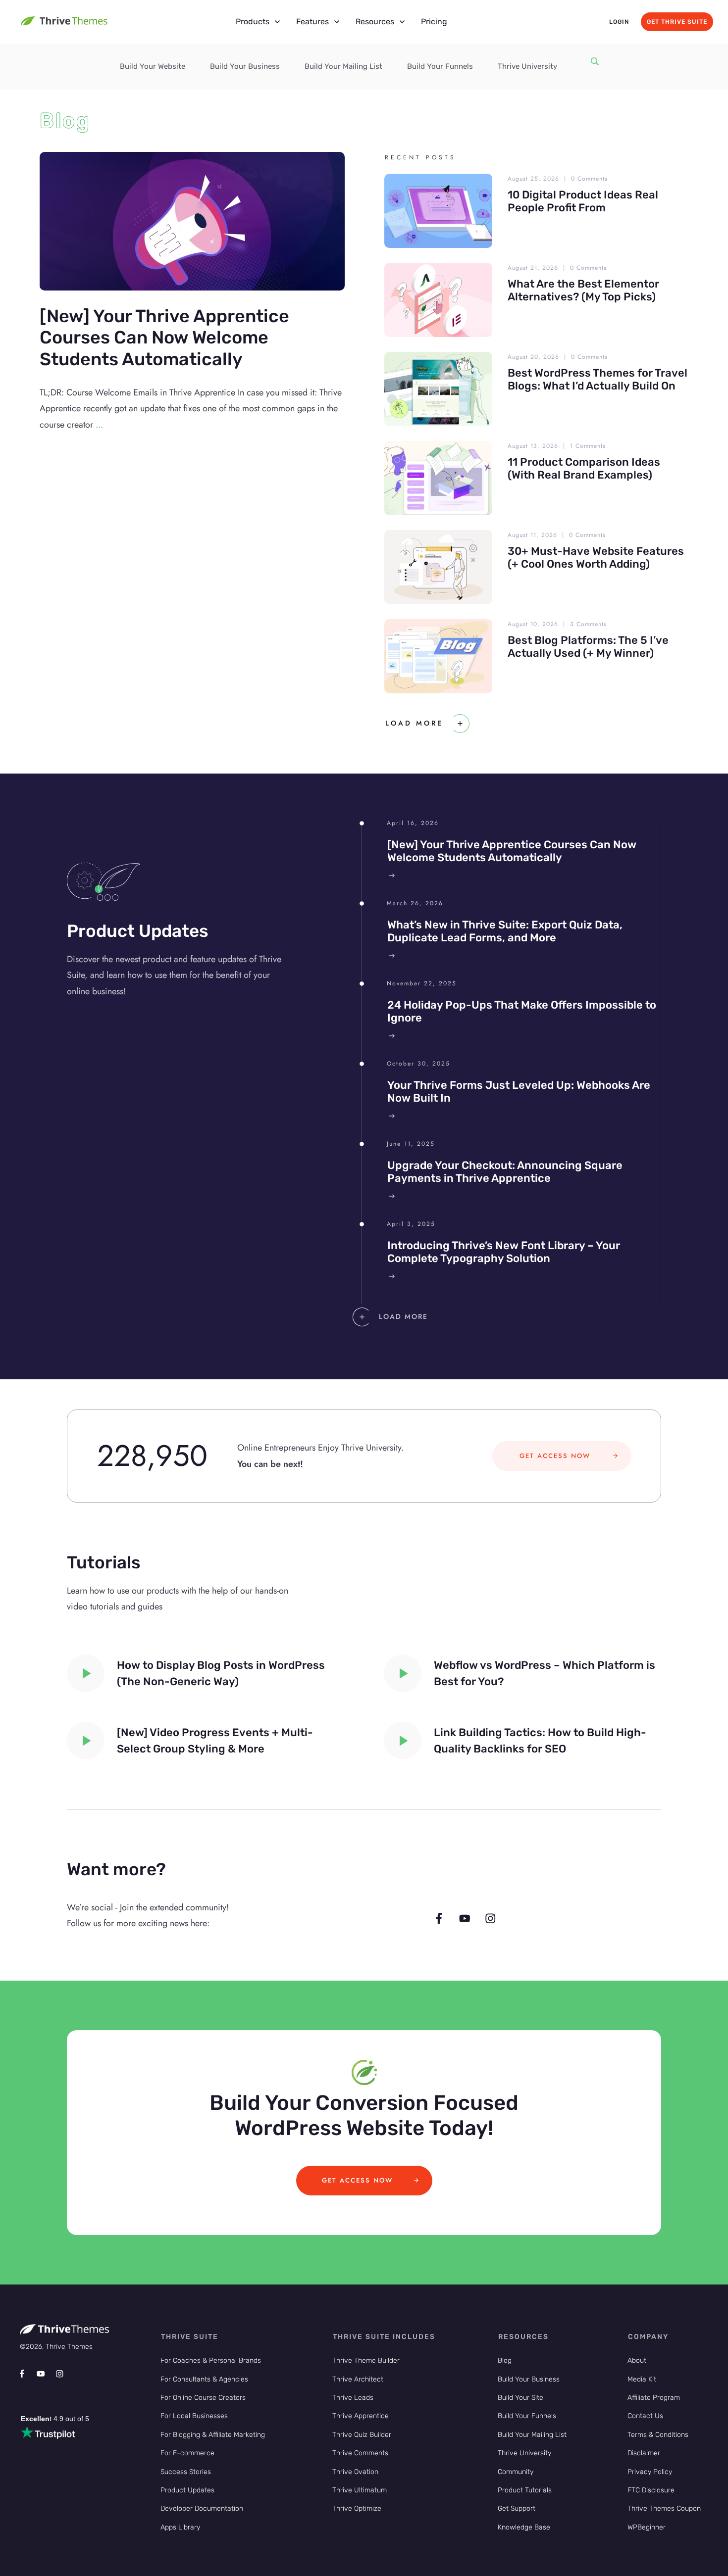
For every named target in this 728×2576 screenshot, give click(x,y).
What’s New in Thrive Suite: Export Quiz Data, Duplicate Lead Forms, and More (505, 931)
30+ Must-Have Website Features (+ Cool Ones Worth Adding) (596, 558)
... (99, 425)
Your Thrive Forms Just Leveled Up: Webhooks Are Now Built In (519, 1092)
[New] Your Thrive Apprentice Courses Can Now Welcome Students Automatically (164, 337)
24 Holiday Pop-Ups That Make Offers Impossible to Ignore (522, 1011)
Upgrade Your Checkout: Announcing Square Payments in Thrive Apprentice (505, 1172)
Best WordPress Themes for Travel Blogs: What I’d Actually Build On (598, 379)
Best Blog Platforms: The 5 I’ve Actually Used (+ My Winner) (588, 647)
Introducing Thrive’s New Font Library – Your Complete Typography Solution (504, 1252)
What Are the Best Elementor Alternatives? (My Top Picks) (583, 290)
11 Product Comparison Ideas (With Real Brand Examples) (584, 468)
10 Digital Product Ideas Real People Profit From (583, 201)
